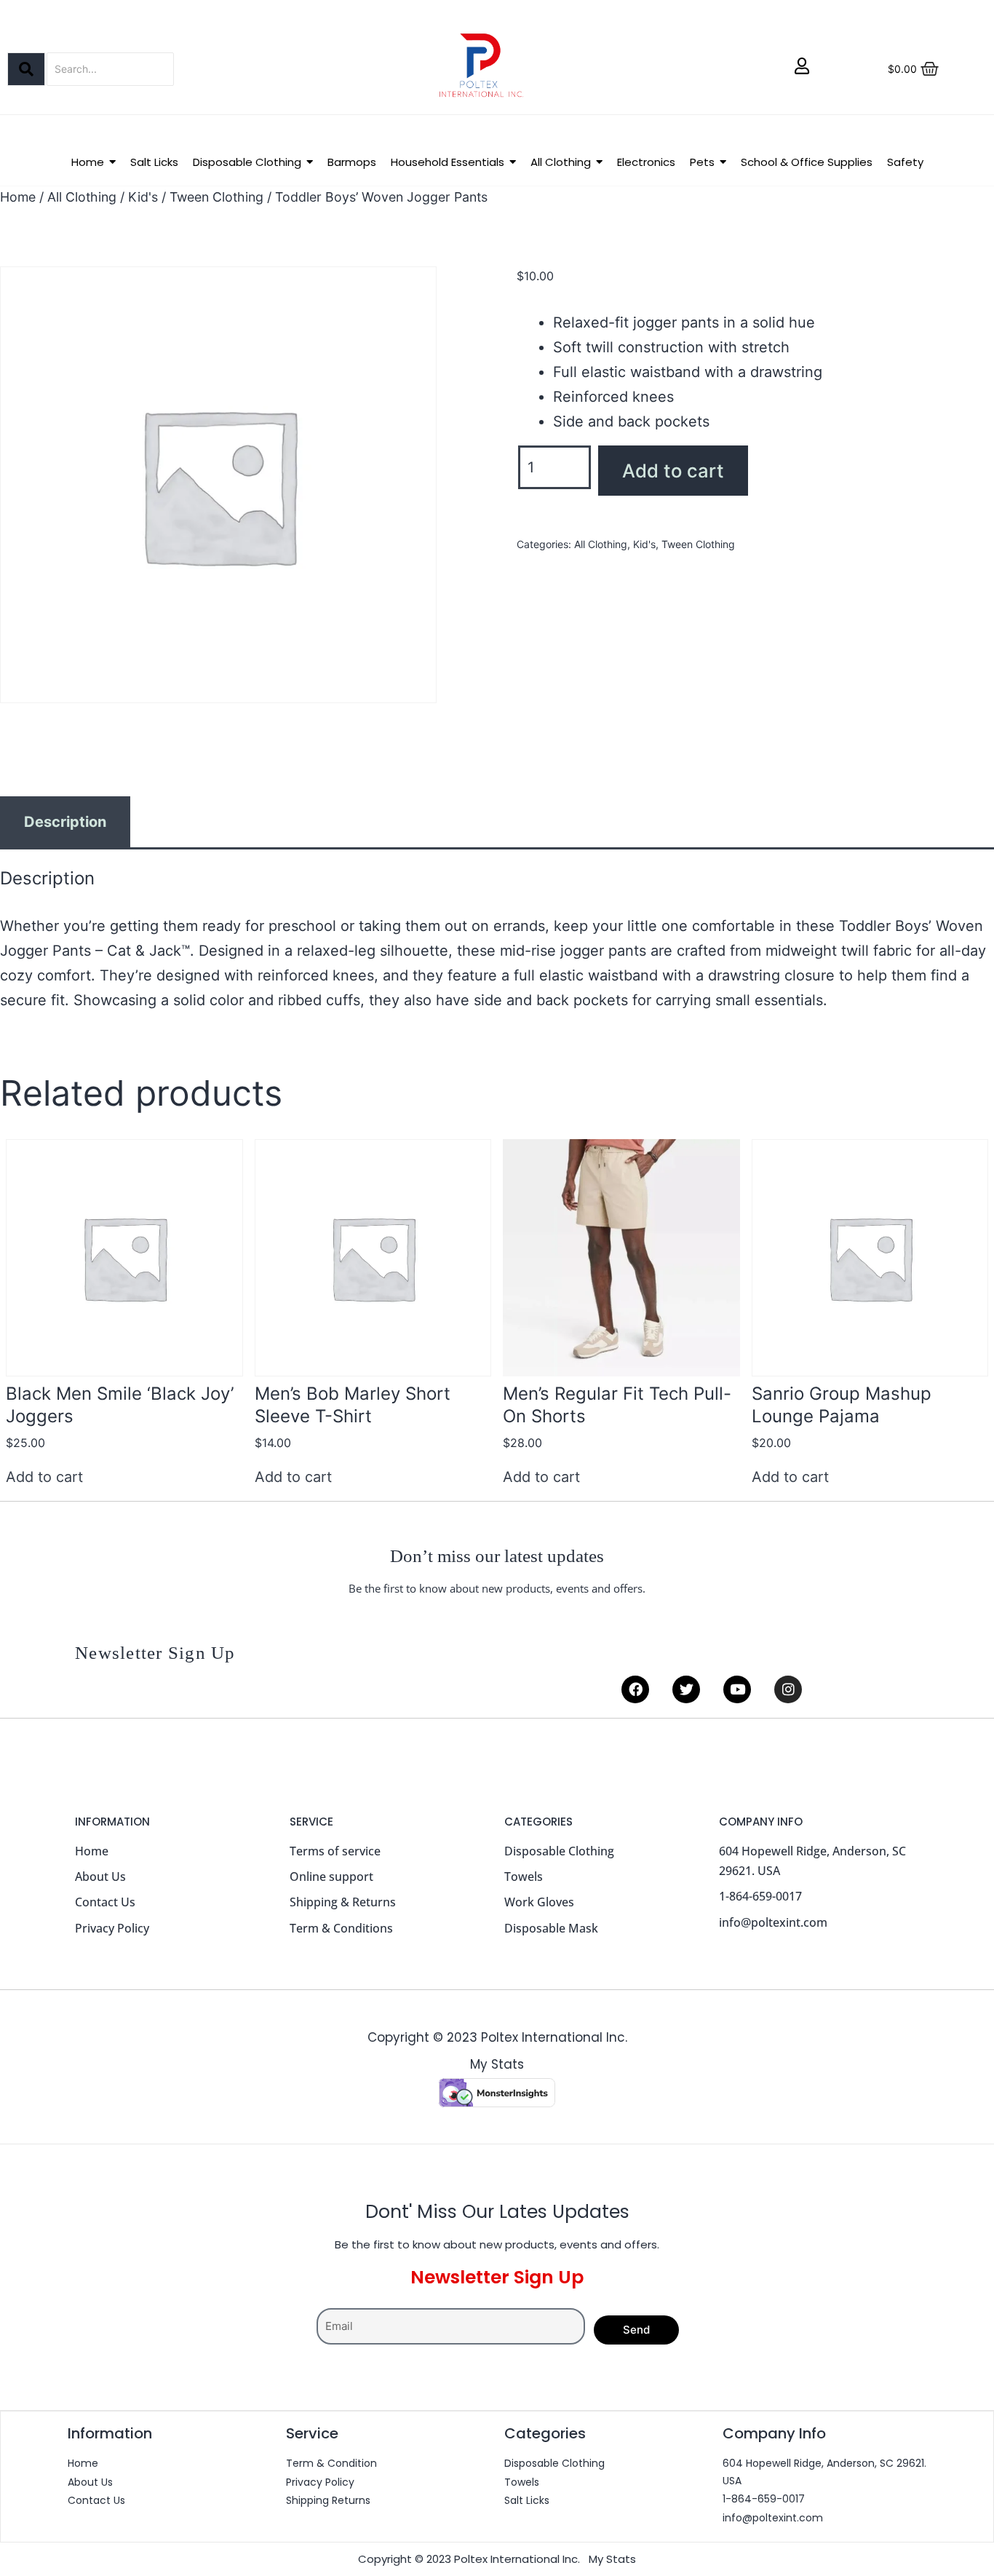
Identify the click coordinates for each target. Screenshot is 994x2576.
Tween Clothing (216, 197)
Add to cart (673, 471)
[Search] (26, 69)
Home (18, 197)
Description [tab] (65, 822)
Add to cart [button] (44, 1477)
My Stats (497, 2064)
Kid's (143, 197)
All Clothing (82, 197)
